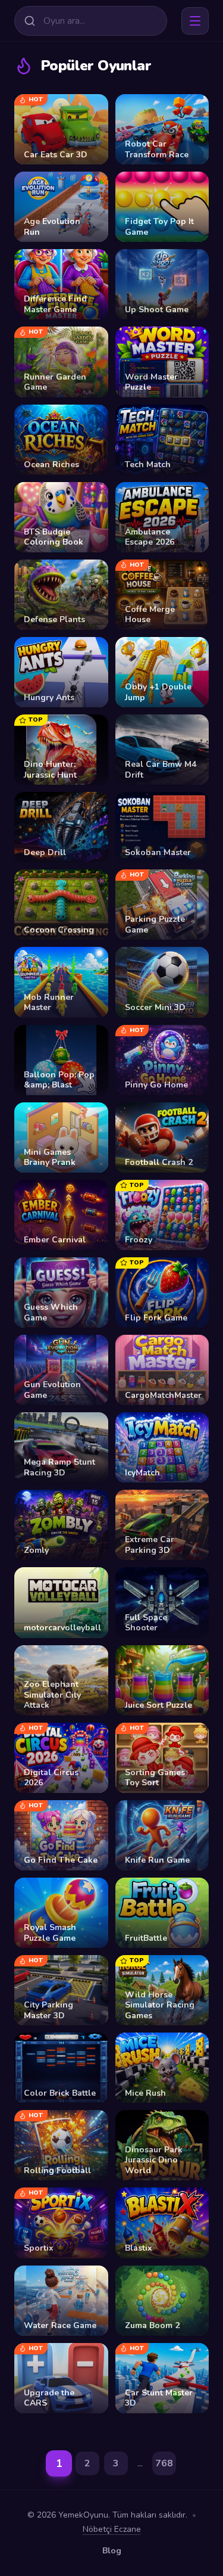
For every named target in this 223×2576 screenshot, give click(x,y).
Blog (112, 2551)
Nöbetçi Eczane (112, 2529)
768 (164, 2463)
